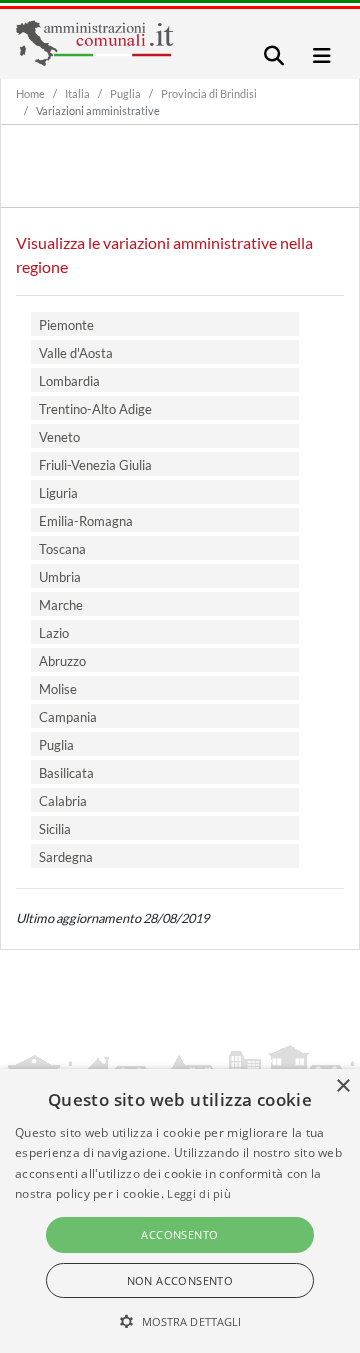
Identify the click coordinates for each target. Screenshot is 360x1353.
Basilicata (66, 773)
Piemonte (66, 325)
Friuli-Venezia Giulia (95, 465)
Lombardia (69, 381)
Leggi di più (199, 1193)
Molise (58, 689)
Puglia (125, 93)
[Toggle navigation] (274, 55)
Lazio (54, 633)
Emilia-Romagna (86, 521)
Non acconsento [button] (180, 1280)
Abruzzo (62, 661)
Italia (77, 93)
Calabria (63, 801)
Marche (61, 605)
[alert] (180, 1211)
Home (30, 93)
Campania (68, 717)
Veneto (59, 437)
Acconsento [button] (179, 1234)
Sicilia (55, 829)
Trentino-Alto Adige (95, 409)
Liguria (58, 493)
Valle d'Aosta (76, 353)
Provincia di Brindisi (209, 93)
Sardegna (66, 857)
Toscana (62, 549)
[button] (180, 1321)
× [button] (342, 1086)
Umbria (60, 577)
